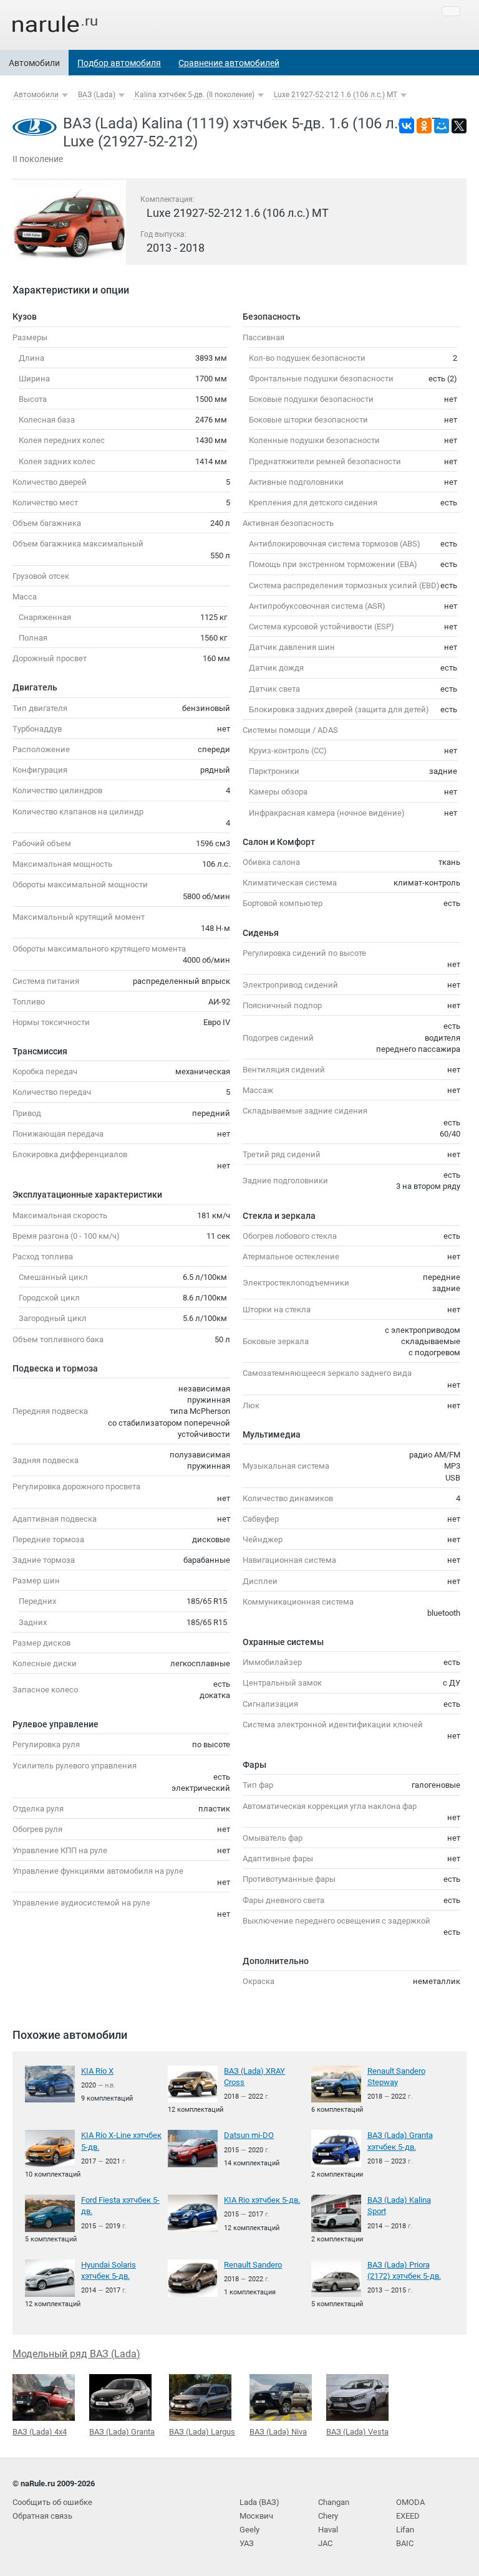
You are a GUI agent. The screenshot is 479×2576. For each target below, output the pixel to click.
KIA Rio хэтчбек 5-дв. (262, 2200)
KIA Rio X (97, 2071)
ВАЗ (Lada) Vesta (357, 2432)
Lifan (405, 2530)
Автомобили (34, 63)
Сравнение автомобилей (229, 63)
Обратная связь (42, 2516)
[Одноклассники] (424, 126)
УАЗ (247, 2543)
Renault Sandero (253, 2265)
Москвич (256, 2516)
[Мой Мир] (442, 126)
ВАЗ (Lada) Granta (122, 2432)
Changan (334, 2502)
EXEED (408, 2516)
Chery (328, 2516)
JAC (325, 2543)
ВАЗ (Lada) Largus (202, 2432)
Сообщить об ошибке (52, 2502)
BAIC (405, 2543)
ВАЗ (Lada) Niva (278, 2432)
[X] (459, 126)
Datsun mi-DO (249, 2135)
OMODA (410, 2502)
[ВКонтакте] (407, 126)
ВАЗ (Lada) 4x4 (40, 2432)
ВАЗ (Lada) (97, 95)
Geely (249, 2530)
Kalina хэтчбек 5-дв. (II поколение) (195, 95)
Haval (328, 2530)
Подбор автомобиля (119, 63)
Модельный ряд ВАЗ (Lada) (76, 2354)
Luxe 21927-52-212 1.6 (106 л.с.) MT (336, 95)
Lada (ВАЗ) (259, 2502)
